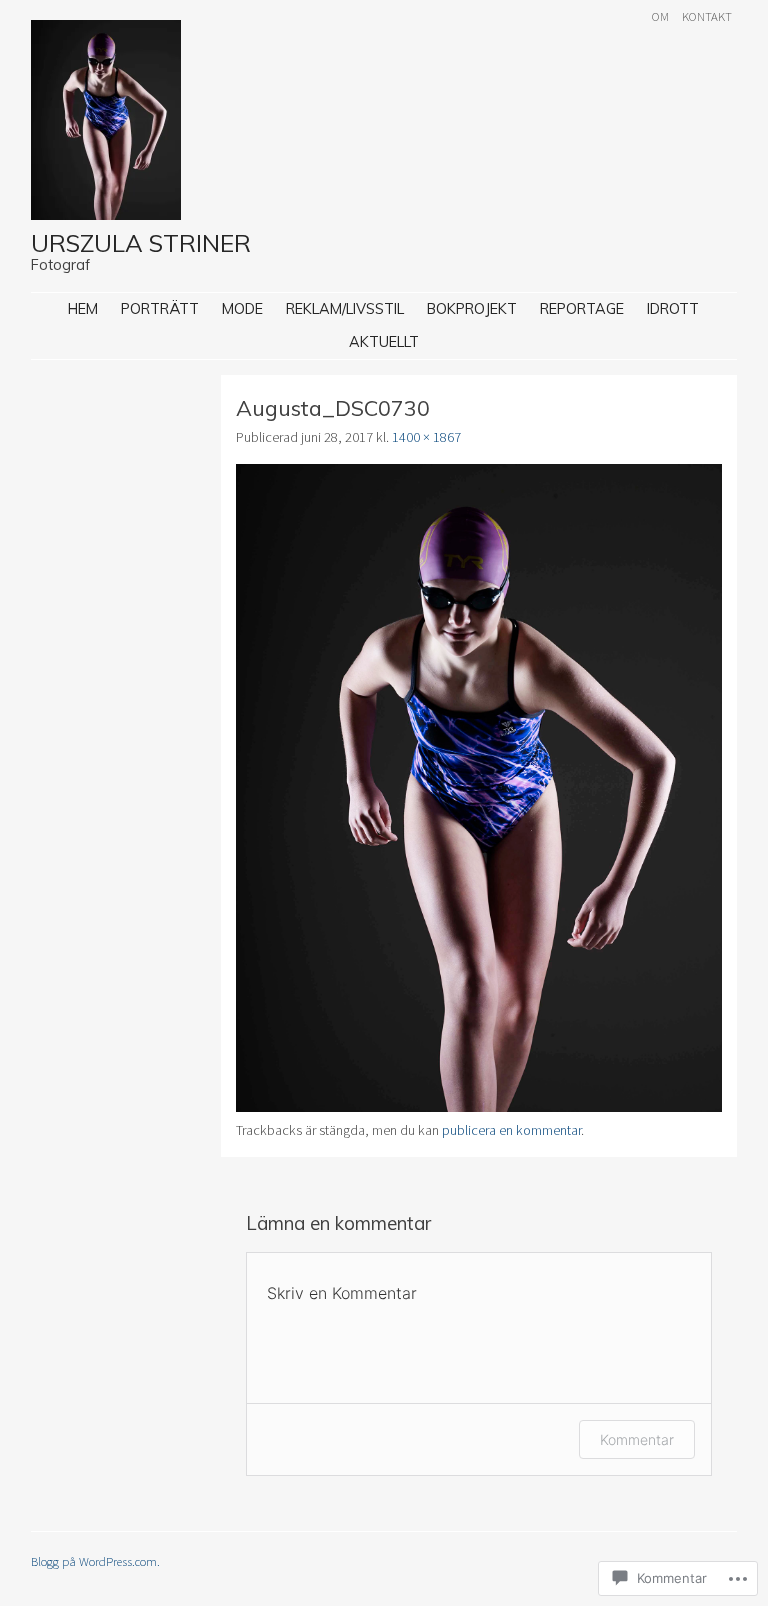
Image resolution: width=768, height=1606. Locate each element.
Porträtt (160, 309)
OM (660, 16)
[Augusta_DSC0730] (479, 1107)
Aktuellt (384, 342)
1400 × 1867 (426, 437)
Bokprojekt (472, 309)
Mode (242, 309)
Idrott (673, 309)
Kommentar (637, 1439)
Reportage (582, 309)
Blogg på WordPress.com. (95, 1561)
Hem (83, 309)
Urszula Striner (141, 243)
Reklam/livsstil (345, 309)
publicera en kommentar (511, 1130)
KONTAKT (707, 16)
